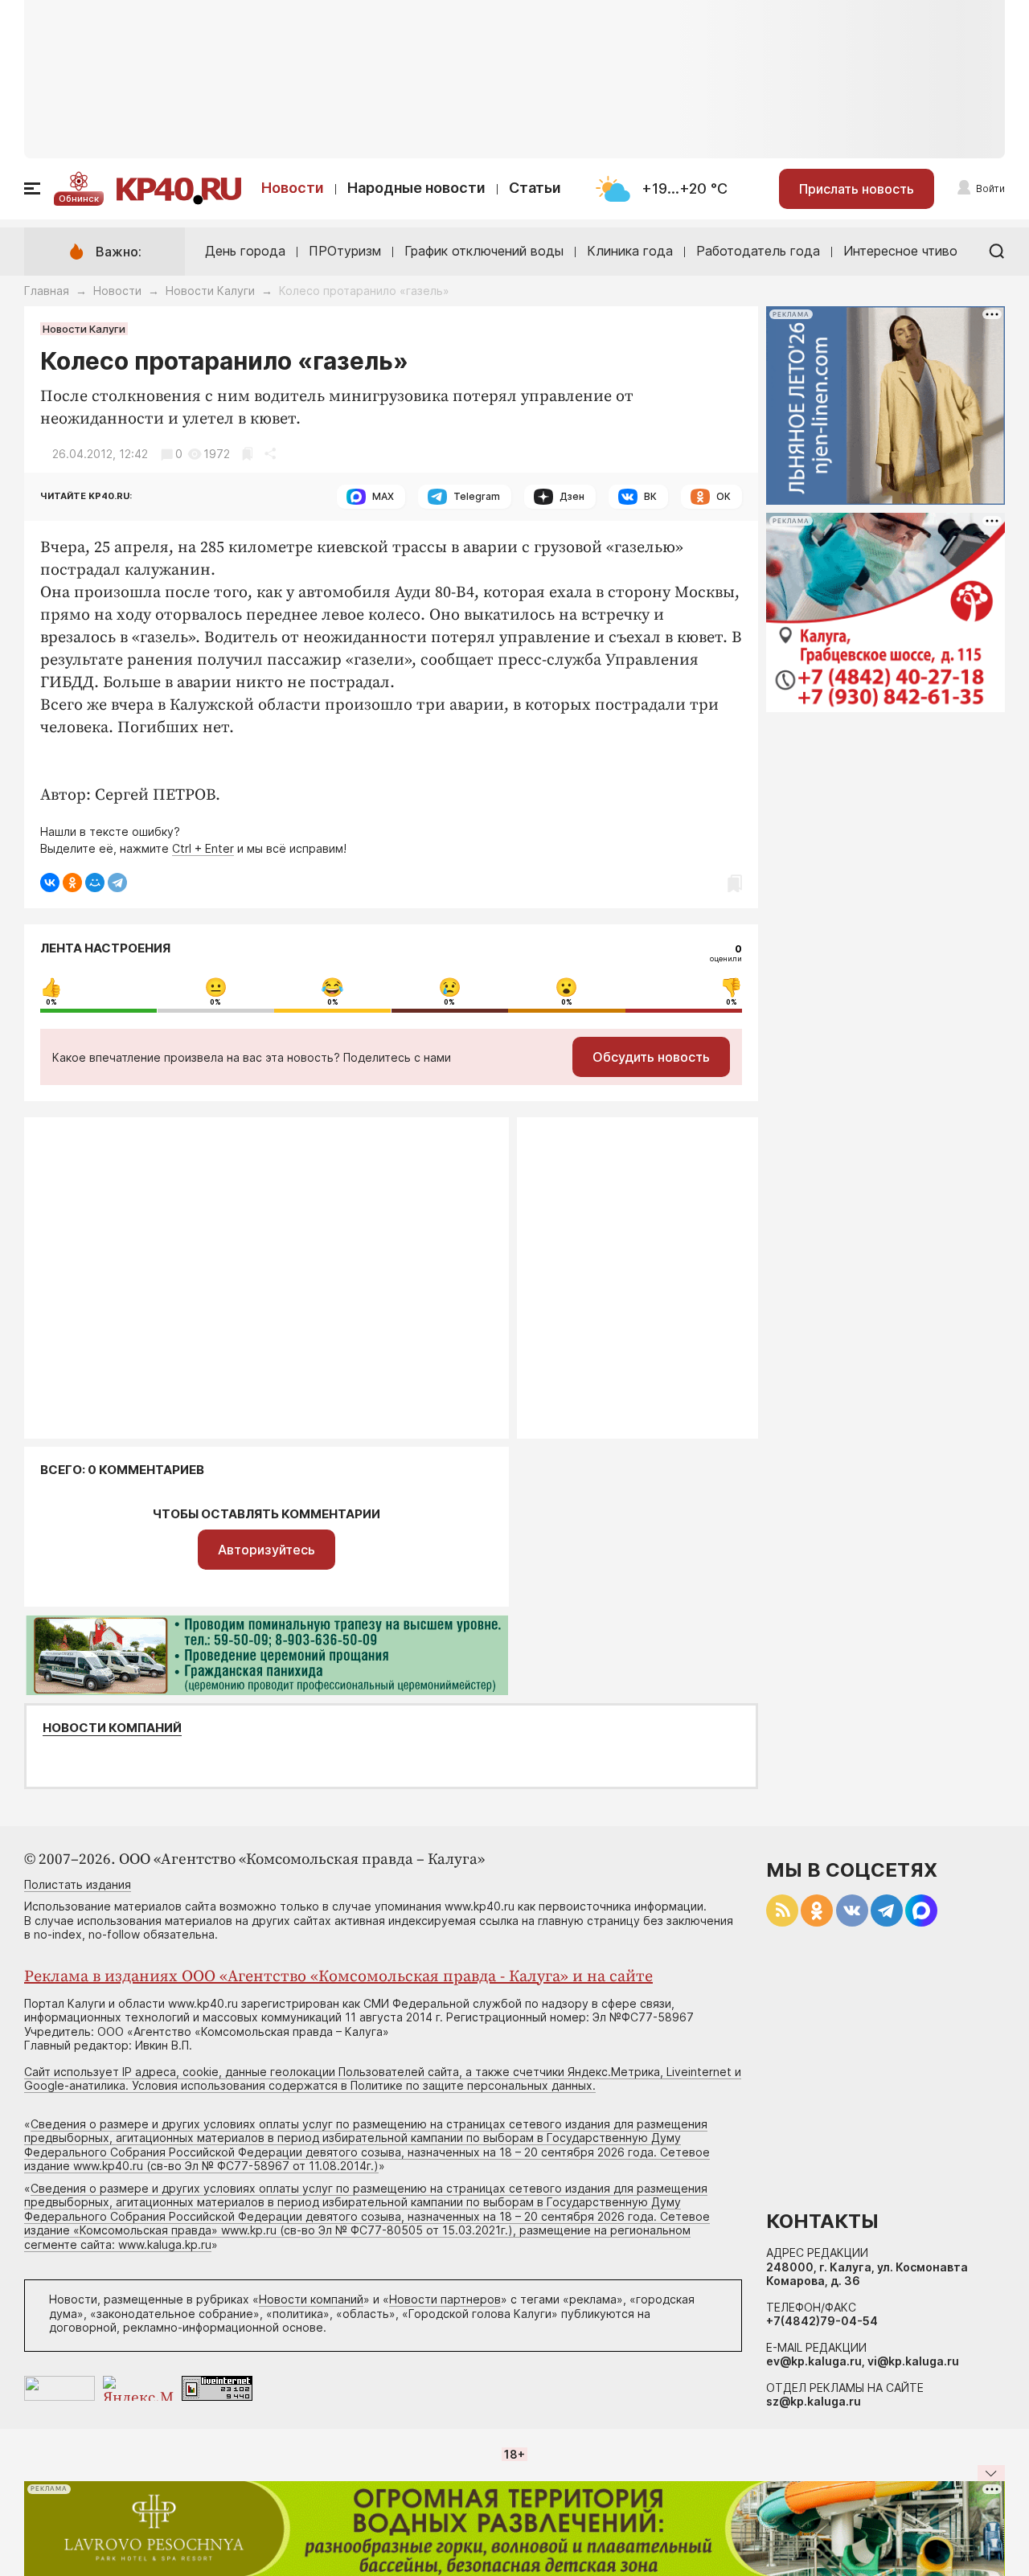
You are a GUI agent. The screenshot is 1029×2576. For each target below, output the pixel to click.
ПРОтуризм (345, 251)
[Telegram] (117, 883)
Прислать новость (857, 189)
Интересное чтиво (900, 251)
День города (245, 251)
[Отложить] (247, 454)
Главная (47, 291)
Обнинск (79, 199)
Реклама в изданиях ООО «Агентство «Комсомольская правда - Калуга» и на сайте (338, 1977)
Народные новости (416, 188)
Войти (990, 188)
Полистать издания (78, 1884)
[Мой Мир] (95, 883)
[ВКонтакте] (50, 883)
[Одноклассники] (72, 883)
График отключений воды (484, 251)
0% (51, 1002)
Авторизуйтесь (266, 1550)
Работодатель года (758, 251)
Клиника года (630, 251)
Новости (293, 188)
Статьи (535, 188)
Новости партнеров (445, 2299)
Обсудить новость (651, 1057)
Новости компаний (112, 1728)
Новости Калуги (210, 291)
